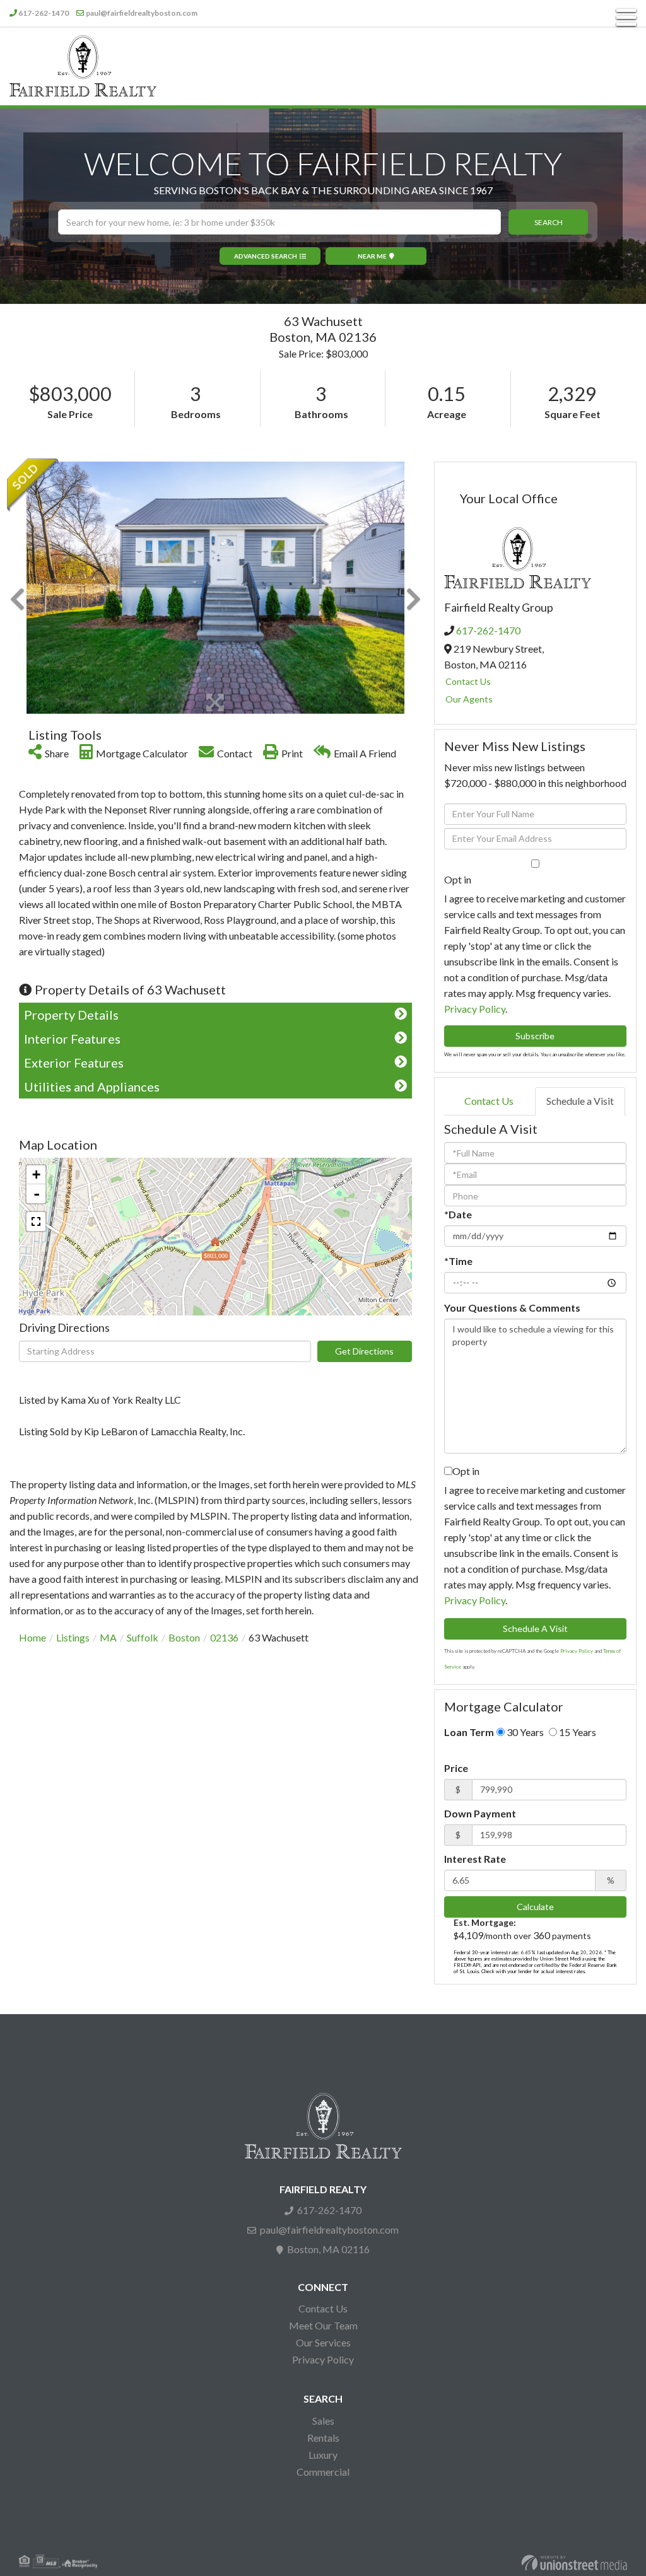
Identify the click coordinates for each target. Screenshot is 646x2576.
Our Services (323, 2342)
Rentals (323, 2438)
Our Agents (469, 699)
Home (32, 1637)
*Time (458, 1261)
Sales (323, 2421)
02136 (224, 1637)
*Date (458, 1214)
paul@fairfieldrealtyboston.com (142, 13)
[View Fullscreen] (36, 1221)
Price (456, 1768)
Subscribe (535, 1036)
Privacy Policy (475, 1009)
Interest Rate (475, 1859)
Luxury (323, 2455)
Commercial (323, 2472)
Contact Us (468, 681)
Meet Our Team (323, 2325)
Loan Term (469, 1732)
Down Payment (480, 1813)
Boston (184, 1637)
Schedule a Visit (580, 1101)
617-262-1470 (44, 13)
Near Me (372, 256)
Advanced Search (266, 256)
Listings (73, 1637)
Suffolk (143, 1637)
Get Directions (364, 1351)
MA (108, 1637)
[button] (548, 222)
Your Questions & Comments (512, 1308)
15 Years (577, 1732)
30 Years (524, 1732)
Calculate (535, 1907)
